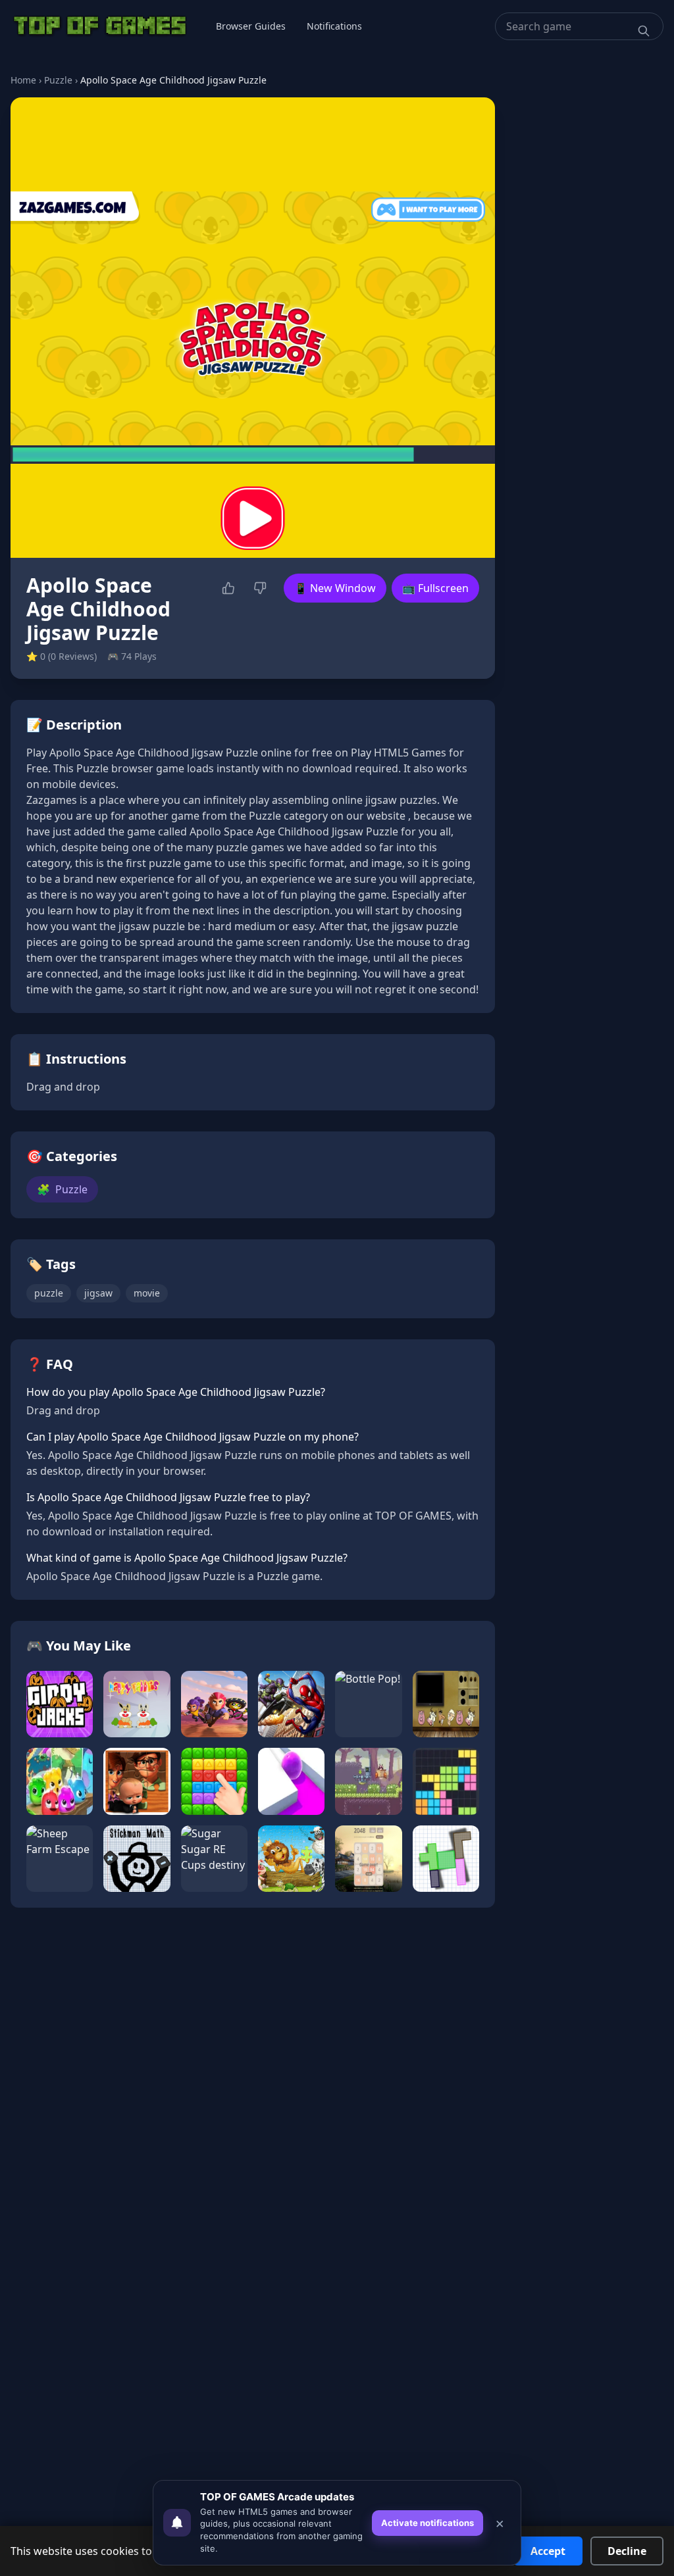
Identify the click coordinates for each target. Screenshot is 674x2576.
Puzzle (58, 80)
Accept (548, 2551)
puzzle (49, 1293)
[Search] (644, 31)
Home (23, 80)
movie (147, 1293)
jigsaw (98, 1293)
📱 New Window (335, 588)
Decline (627, 2551)
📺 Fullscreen (435, 588)
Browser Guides (251, 26)
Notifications (334, 26)
